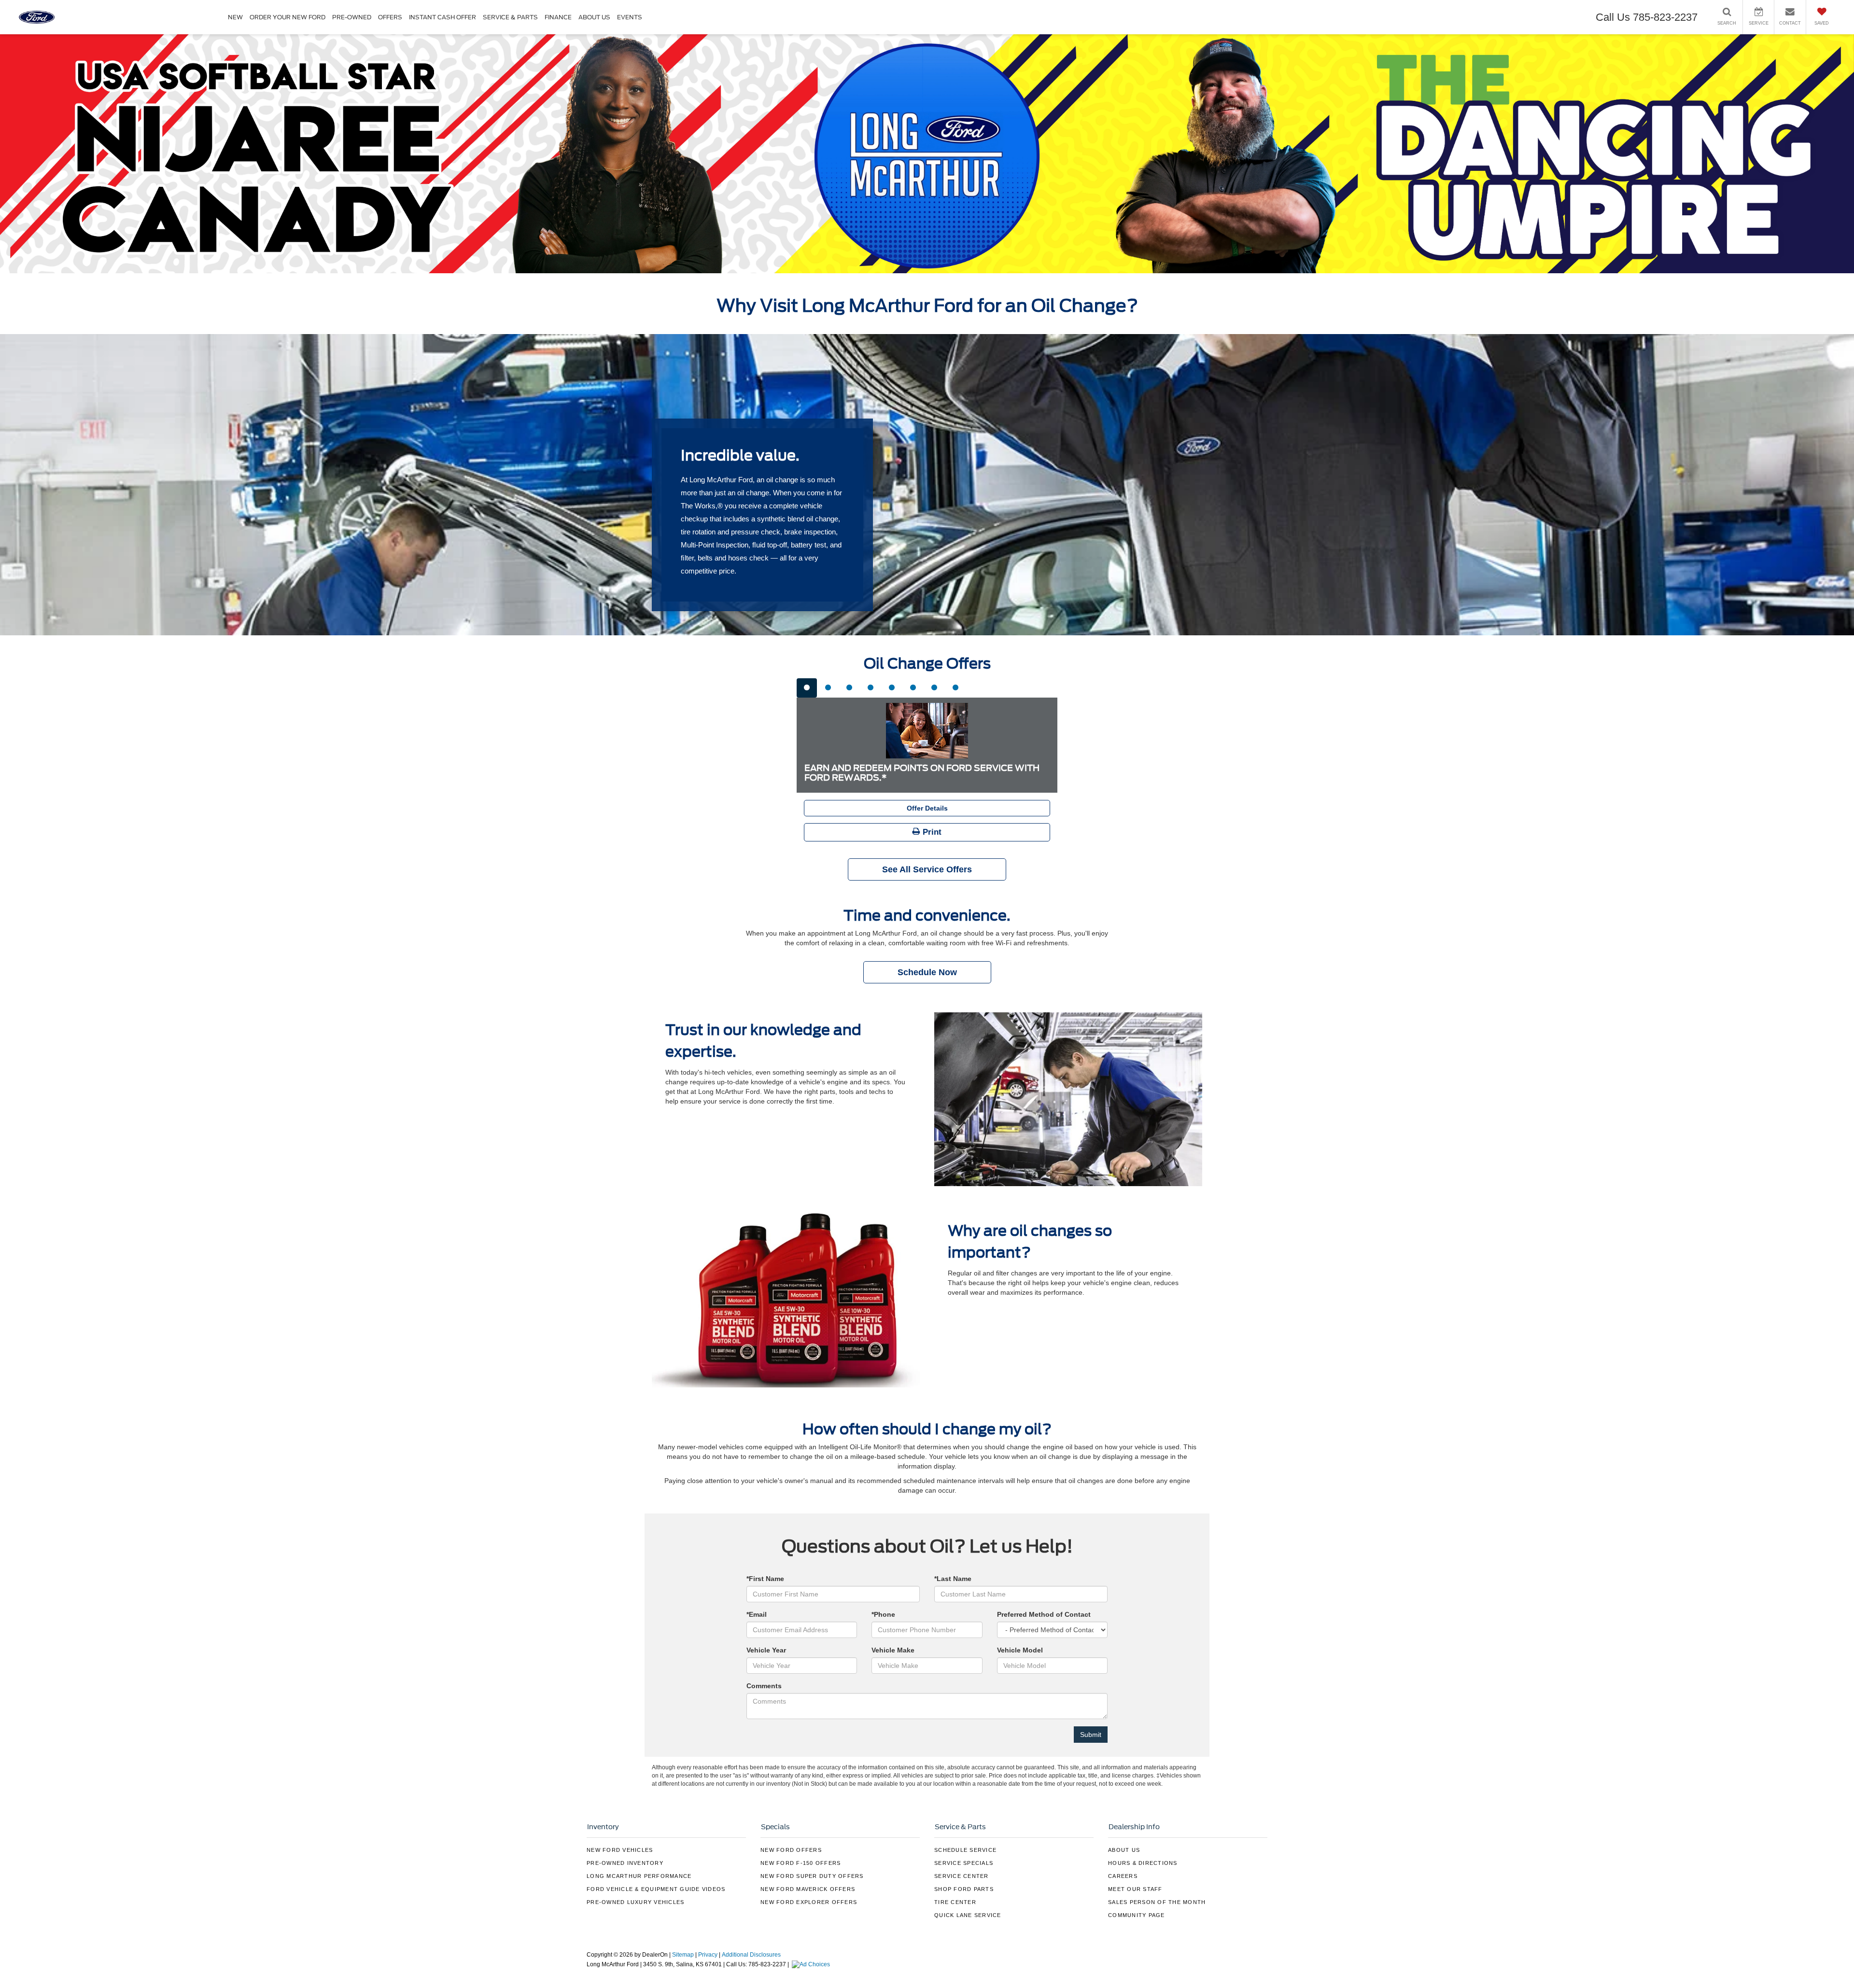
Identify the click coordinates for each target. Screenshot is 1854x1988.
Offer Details (927, 808)
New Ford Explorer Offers (809, 1902)
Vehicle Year (766, 1650)
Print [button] (931, 832)
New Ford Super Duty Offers (812, 1876)
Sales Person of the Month (1157, 1902)
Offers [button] (390, 17)
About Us (1124, 1850)
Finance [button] (558, 17)
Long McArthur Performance (639, 1876)
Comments (764, 1686)
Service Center (962, 1876)
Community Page (1137, 1915)
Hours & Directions (1143, 1863)
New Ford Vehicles (620, 1850)
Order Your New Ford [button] (288, 17)
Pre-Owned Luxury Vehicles (635, 1902)
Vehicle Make (893, 1650)
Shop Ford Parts (964, 1889)
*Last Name (953, 1579)
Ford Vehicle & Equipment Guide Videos (656, 1889)
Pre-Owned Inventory (625, 1863)
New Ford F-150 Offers (801, 1863)
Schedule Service (965, 1850)
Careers (1123, 1876)
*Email (757, 1614)
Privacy (708, 1955)
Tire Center (955, 1902)
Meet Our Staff (1135, 1889)
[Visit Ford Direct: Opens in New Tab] (812, 1964)
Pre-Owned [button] (352, 17)
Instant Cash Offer (442, 17)
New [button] (235, 17)
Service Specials (964, 1863)
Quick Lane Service (968, 1915)
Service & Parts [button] (510, 17)
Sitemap (683, 1955)
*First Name (765, 1579)
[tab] (807, 688)
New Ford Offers (791, 1850)
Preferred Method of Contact (1044, 1614)
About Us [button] (594, 17)
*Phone (883, 1614)
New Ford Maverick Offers (808, 1889)
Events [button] (630, 17)
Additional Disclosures (751, 1955)
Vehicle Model (1020, 1650)
